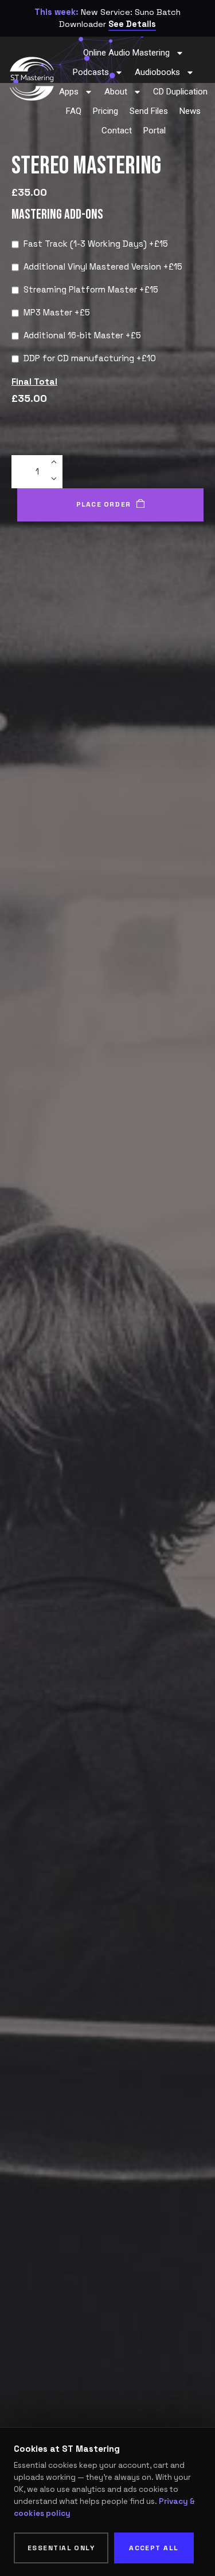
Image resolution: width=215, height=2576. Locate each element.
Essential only (61, 2548)
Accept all (154, 2548)
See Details (132, 24)
